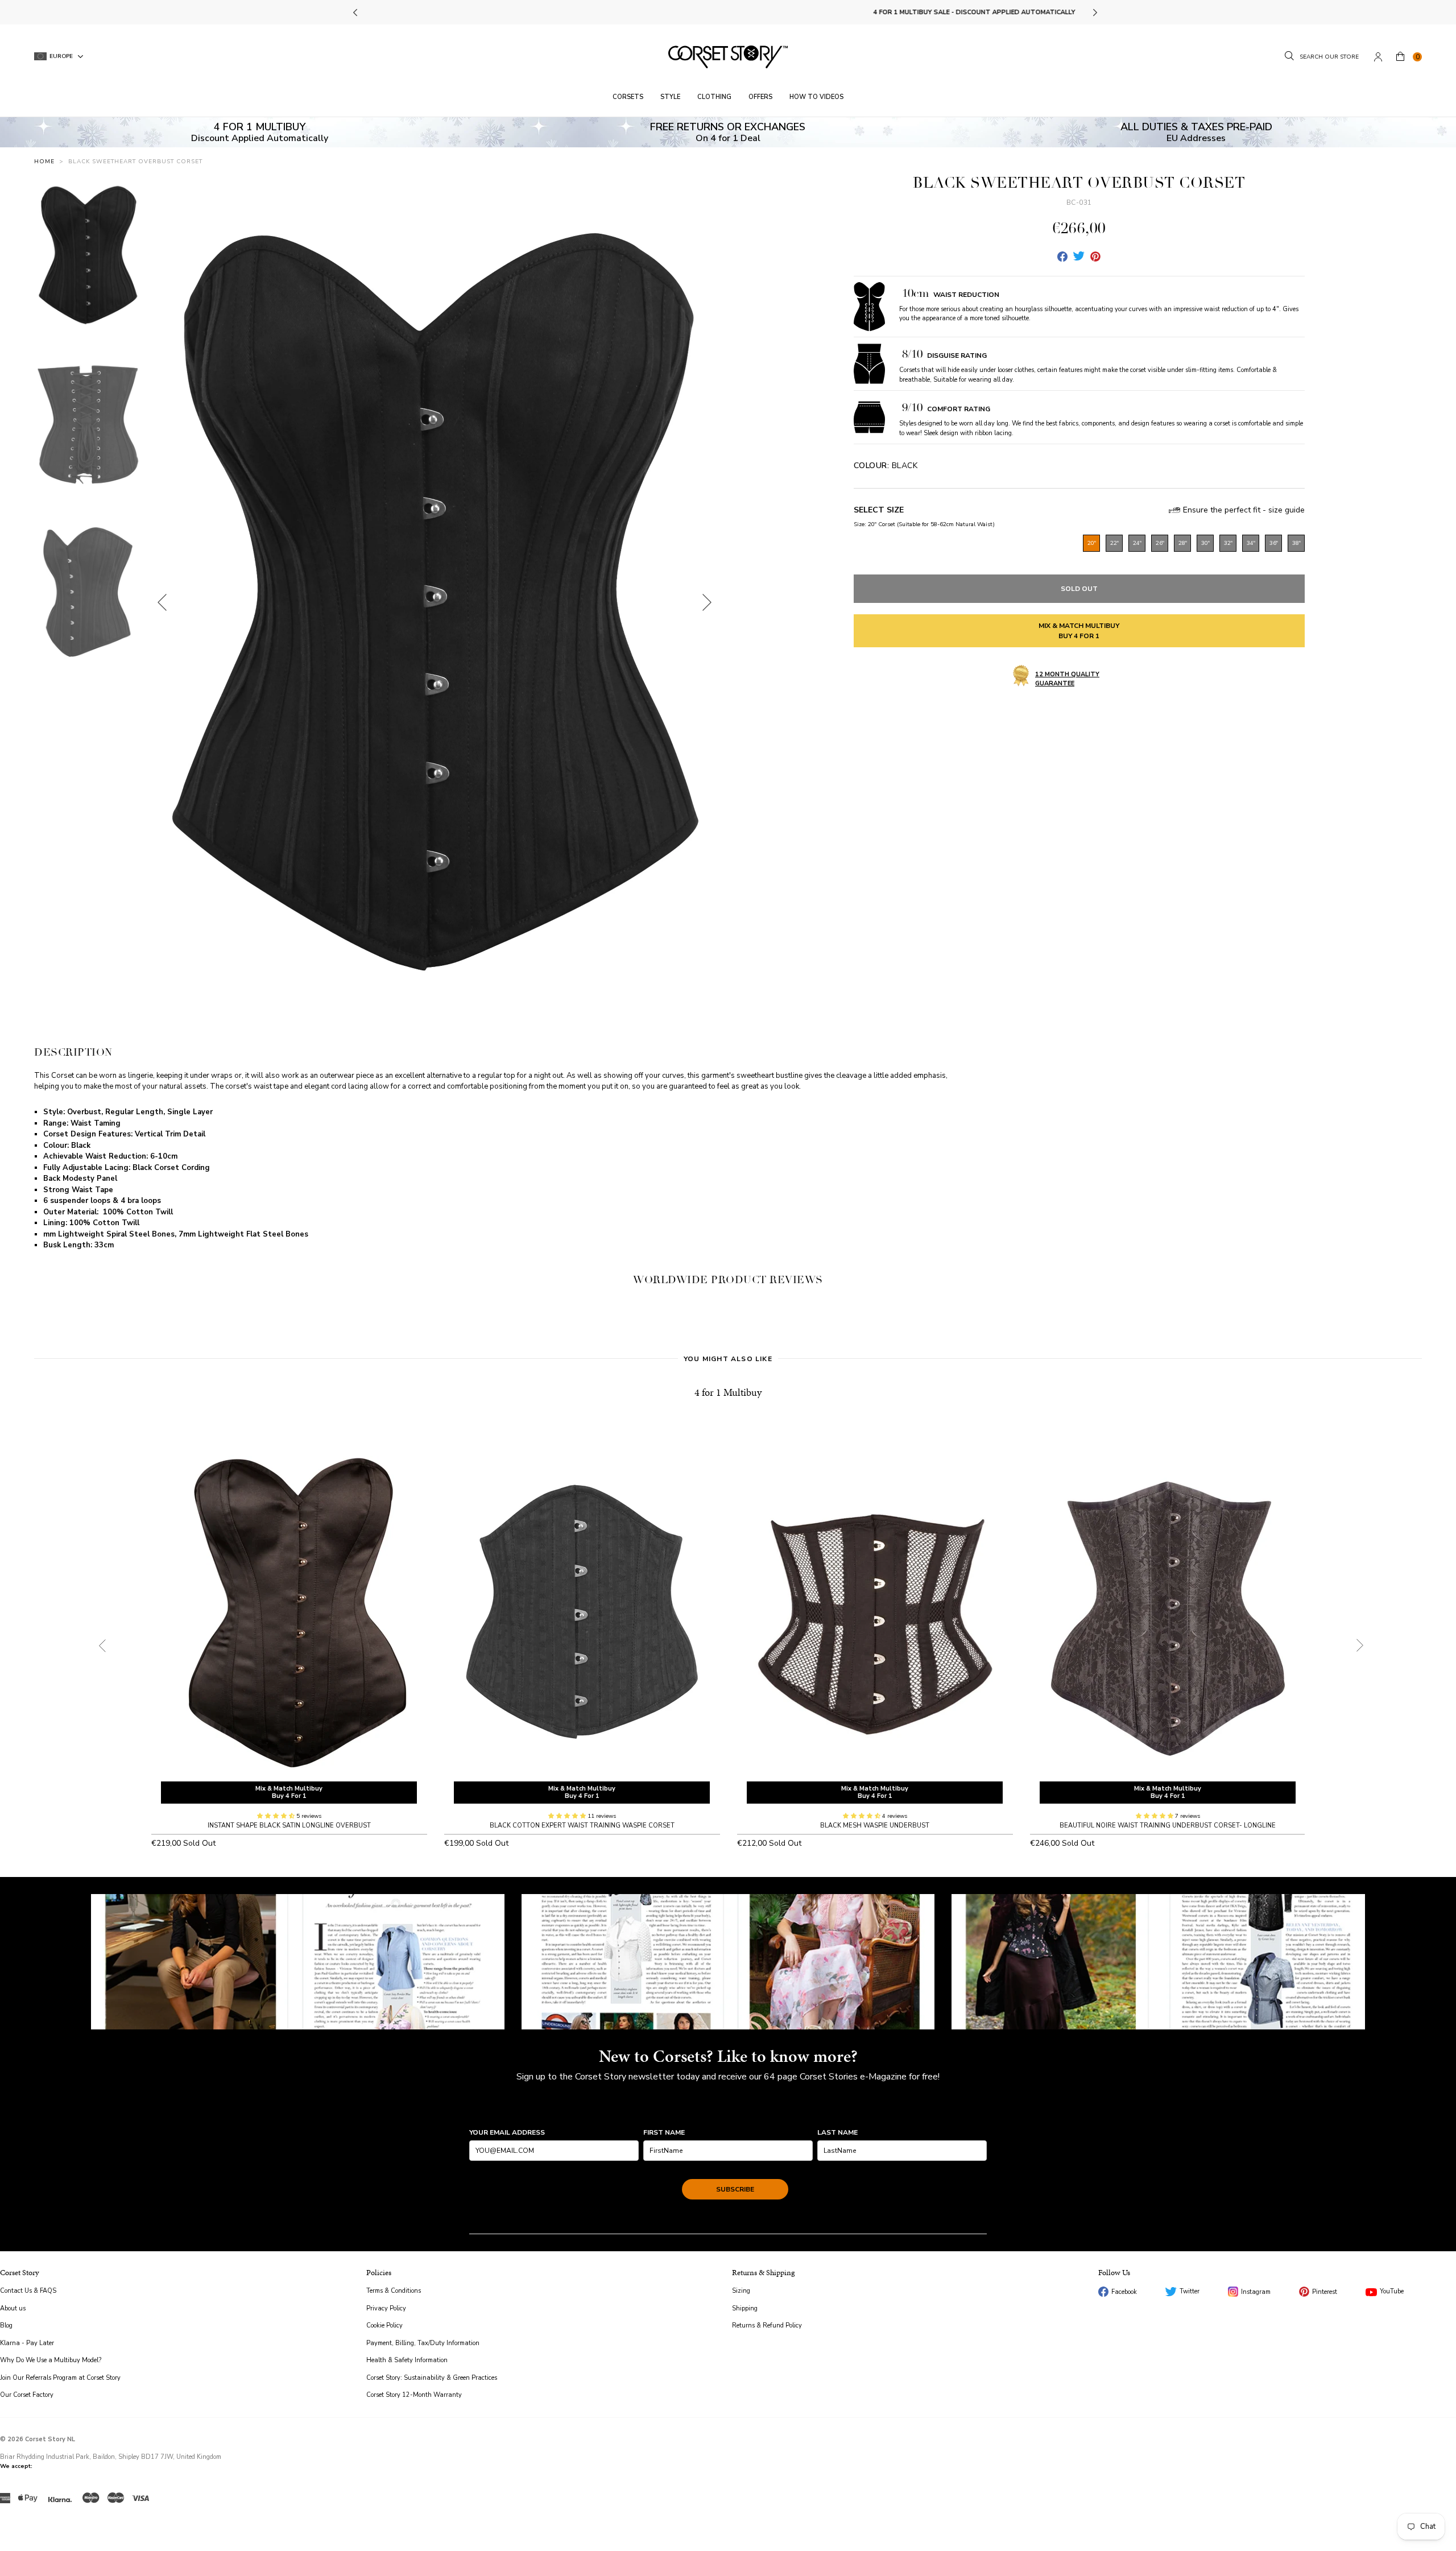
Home (44, 162)
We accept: (16, 2466)
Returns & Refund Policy (767, 2325)
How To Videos (816, 97)
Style (670, 97)
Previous (356, 13)
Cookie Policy (384, 2325)
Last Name (837, 2132)
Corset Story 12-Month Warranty (414, 2395)
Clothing (714, 97)
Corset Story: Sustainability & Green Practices (432, 2378)
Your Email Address (507, 2132)
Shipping (745, 2308)
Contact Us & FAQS (28, 2291)
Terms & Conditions (394, 2291)
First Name (664, 2132)
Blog (6, 2325)
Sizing (741, 2291)
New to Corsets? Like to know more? (728, 2056)
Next (1095, 13)
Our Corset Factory (27, 2395)
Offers (760, 97)
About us (13, 2308)
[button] (277, 1816)
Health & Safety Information (407, 2360)
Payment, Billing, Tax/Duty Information (423, 2343)
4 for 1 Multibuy (728, 1392)
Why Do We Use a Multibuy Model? (51, 2360)
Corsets (628, 97)
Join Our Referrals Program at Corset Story (60, 2378)
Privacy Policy (386, 2308)
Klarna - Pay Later (27, 2343)
